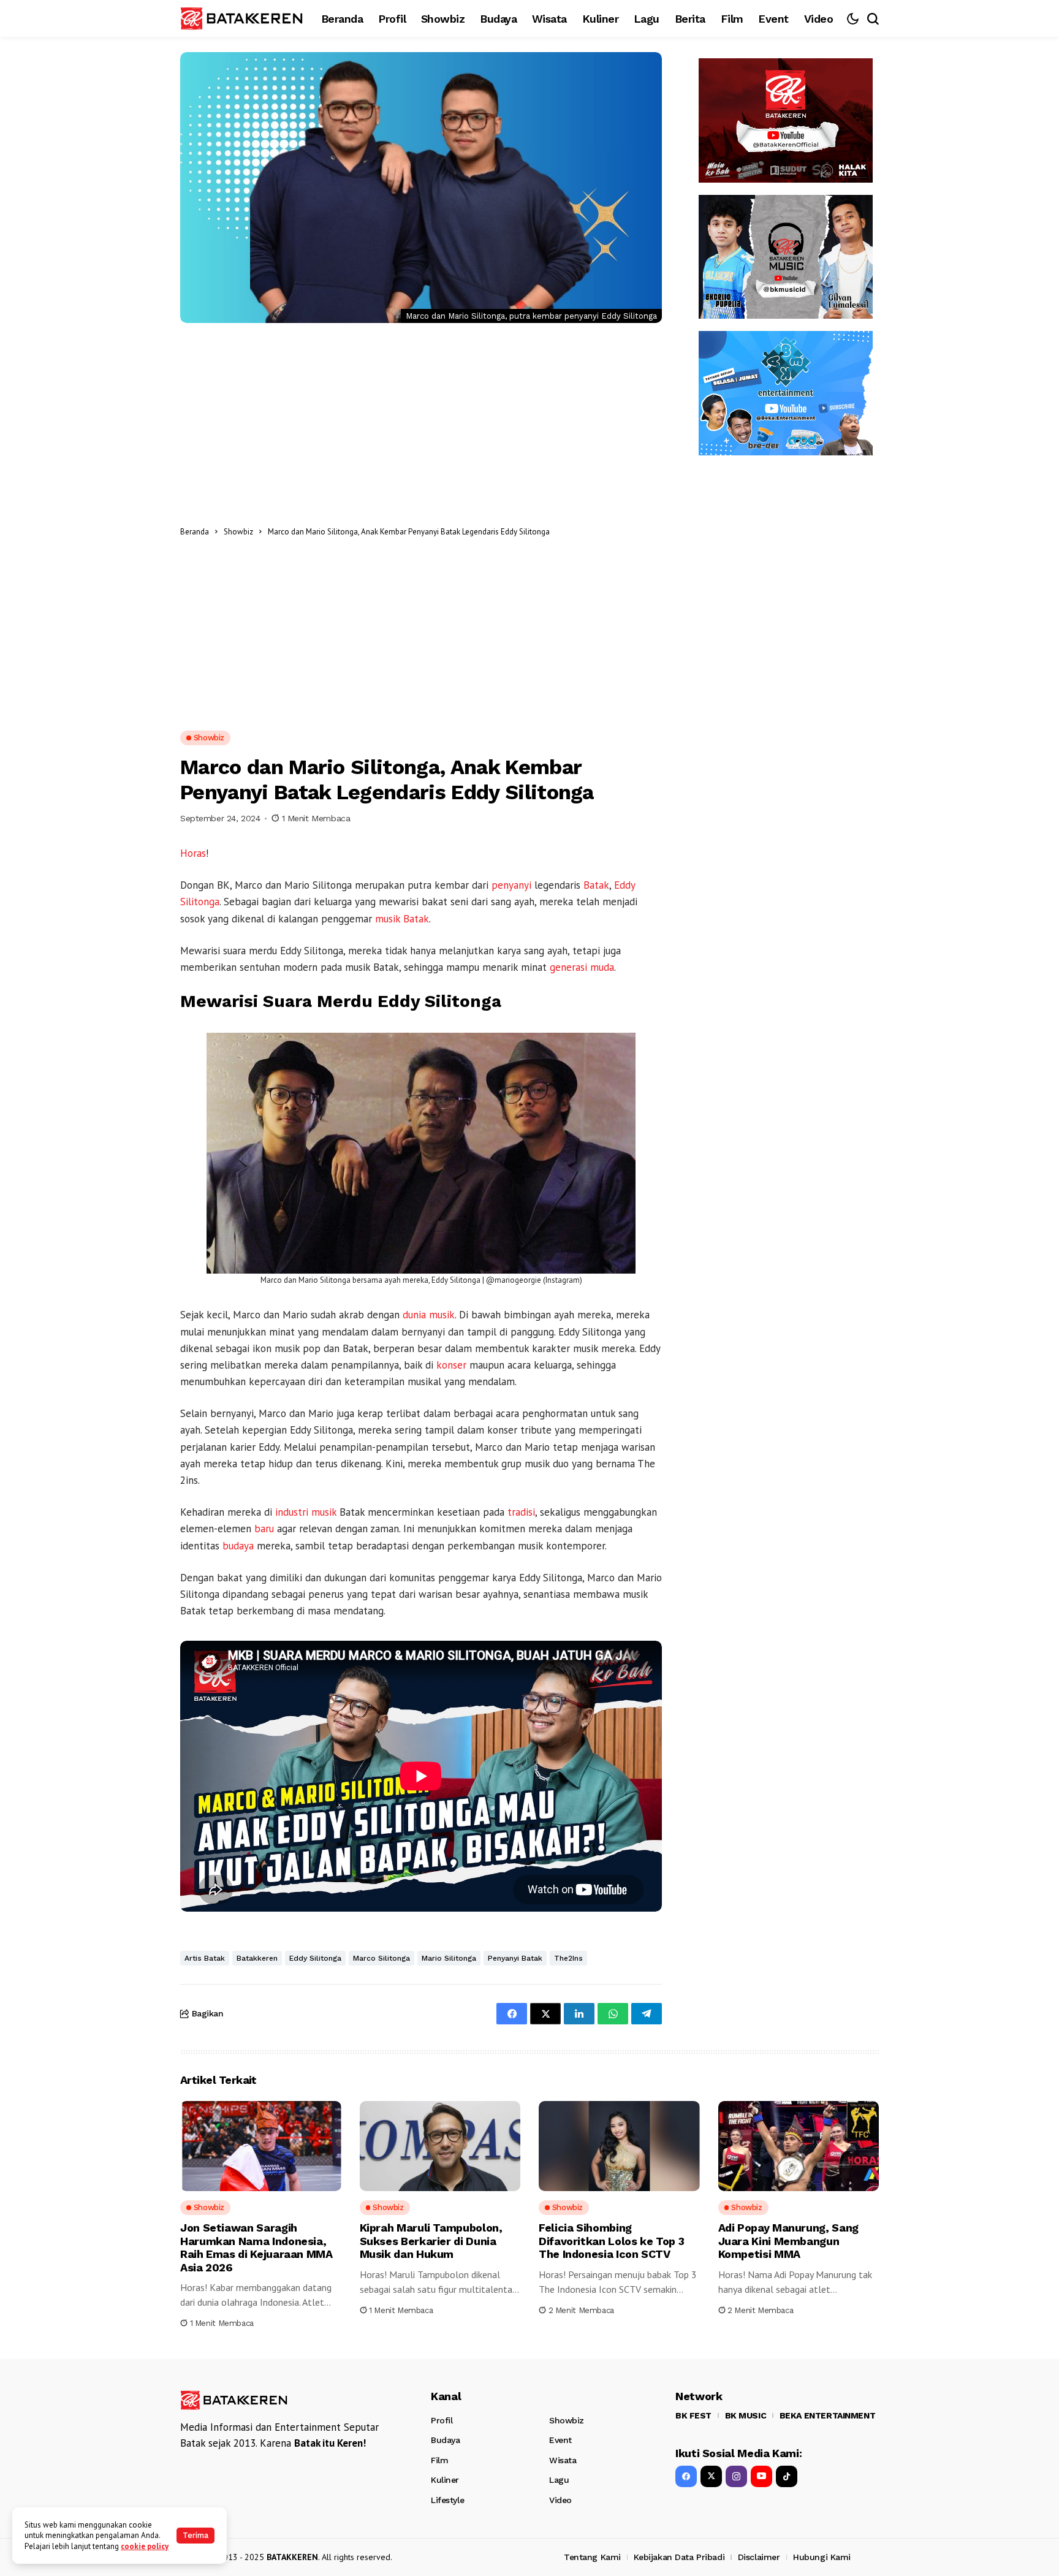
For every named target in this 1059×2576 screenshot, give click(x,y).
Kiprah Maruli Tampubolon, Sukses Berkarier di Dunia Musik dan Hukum (431, 2241)
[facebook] (686, 2476)
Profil (442, 2420)
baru (264, 1529)
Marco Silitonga (381, 1958)
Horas (193, 853)
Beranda (195, 532)
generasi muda (582, 967)
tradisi (521, 1512)
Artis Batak (205, 1958)
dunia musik (429, 1315)
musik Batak (402, 919)
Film (439, 2460)
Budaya (445, 2440)
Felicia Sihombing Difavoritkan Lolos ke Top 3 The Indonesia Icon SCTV (611, 2241)
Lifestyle (447, 2500)
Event (560, 2440)
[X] (711, 2476)
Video (560, 2500)
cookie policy (145, 2546)
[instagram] (736, 2476)
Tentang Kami (592, 2557)
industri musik (306, 1512)
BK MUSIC (746, 2415)
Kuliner (445, 2480)
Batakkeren (257, 1958)
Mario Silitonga (449, 1958)
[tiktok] (787, 2476)
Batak (596, 885)
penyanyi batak (515, 1958)
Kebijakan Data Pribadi (679, 2557)
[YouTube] (761, 2476)
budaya (238, 1546)
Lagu (559, 2480)
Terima (195, 2535)
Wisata (563, 2460)
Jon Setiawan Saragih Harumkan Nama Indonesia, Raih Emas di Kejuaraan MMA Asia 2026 (256, 2247)
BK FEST (693, 2415)
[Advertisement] (609, 531)
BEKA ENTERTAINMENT (827, 2415)
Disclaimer (759, 2557)
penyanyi (511, 885)
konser (451, 1365)
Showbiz (238, 532)
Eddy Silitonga (315, 1958)
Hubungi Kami (822, 2557)
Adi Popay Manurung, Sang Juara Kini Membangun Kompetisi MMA (788, 2241)
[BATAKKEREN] (241, 18)
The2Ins (568, 1958)
